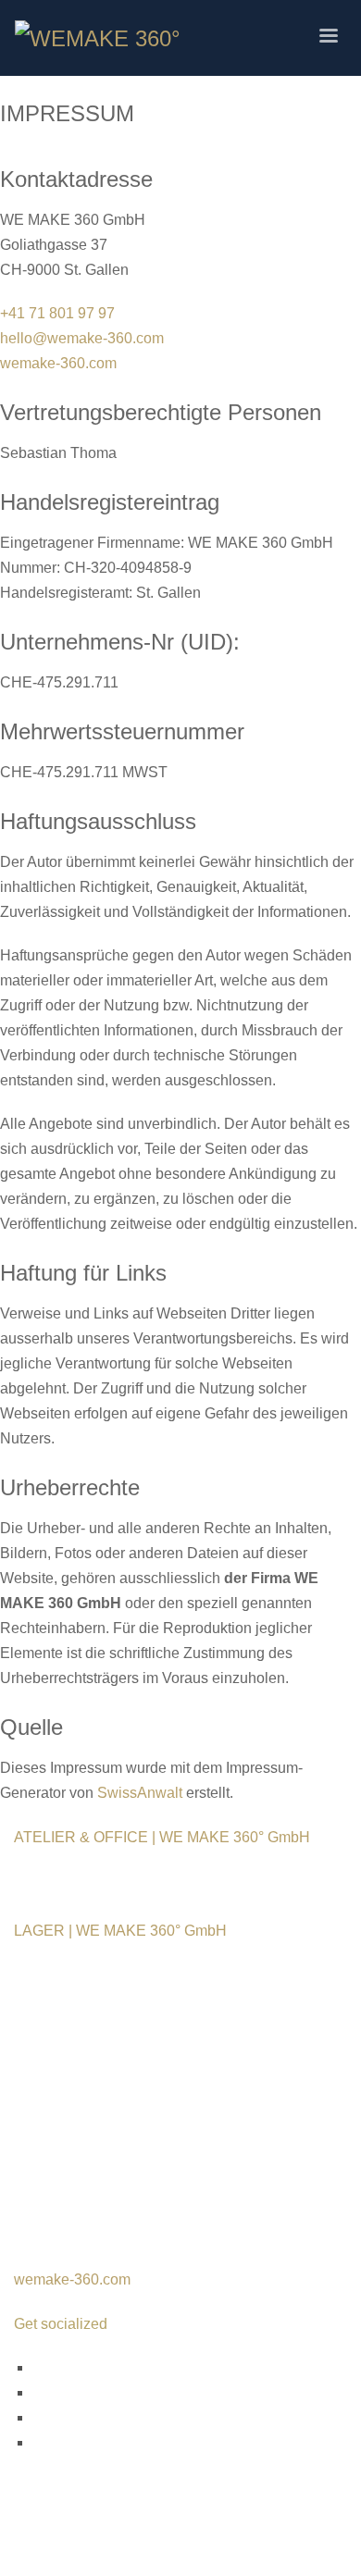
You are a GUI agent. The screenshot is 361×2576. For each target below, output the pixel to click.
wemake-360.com (58, 363)
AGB (30, 2143)
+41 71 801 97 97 (57, 313)
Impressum (50, 2093)
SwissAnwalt (140, 1793)
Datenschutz (55, 2118)
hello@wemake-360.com (82, 338)
